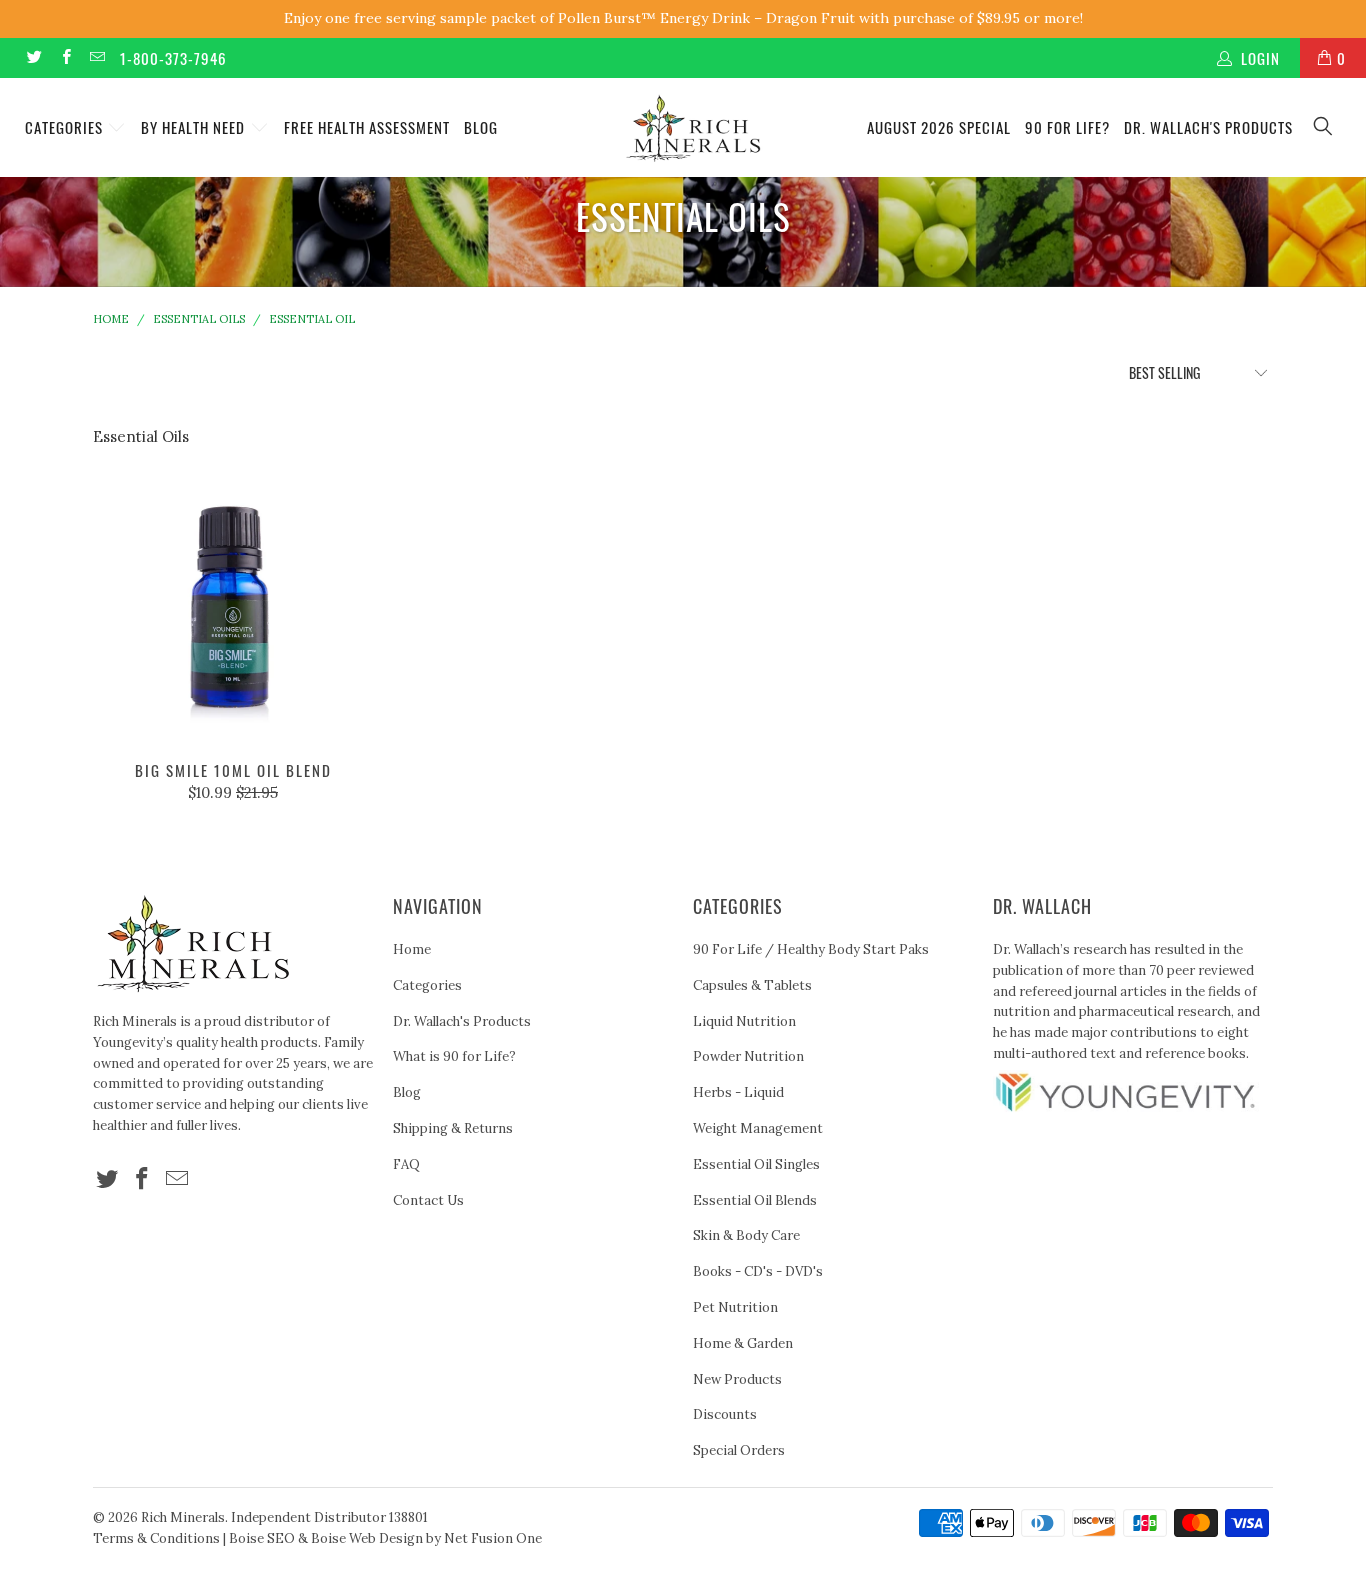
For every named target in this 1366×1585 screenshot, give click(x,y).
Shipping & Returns (453, 1128)
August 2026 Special (939, 127)
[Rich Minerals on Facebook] (64, 57)
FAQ (406, 1164)
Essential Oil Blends (755, 1200)
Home (412, 949)
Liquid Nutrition (744, 1021)
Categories (66, 127)
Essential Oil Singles (756, 1164)
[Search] (1324, 127)
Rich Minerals (183, 1517)
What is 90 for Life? (454, 1056)
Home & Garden (743, 1343)
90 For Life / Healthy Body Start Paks (811, 949)
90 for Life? (1067, 127)
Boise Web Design (367, 1538)
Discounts (725, 1414)
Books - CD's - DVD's (758, 1271)
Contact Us (428, 1200)
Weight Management (758, 1128)
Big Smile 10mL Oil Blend (233, 606)
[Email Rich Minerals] (96, 57)
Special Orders (739, 1450)
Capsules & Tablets (752, 985)
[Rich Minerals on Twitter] (33, 57)
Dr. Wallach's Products (1208, 127)
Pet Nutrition (735, 1307)
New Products (737, 1379)
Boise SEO (262, 1538)
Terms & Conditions (156, 1538)
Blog (481, 127)
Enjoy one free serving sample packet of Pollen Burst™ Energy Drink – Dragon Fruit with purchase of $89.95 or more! (683, 18)
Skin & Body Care (746, 1235)
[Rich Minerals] (693, 118)
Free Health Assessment (367, 127)
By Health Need (195, 127)
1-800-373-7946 (173, 58)
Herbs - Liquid (738, 1092)
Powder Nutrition (748, 1056)
